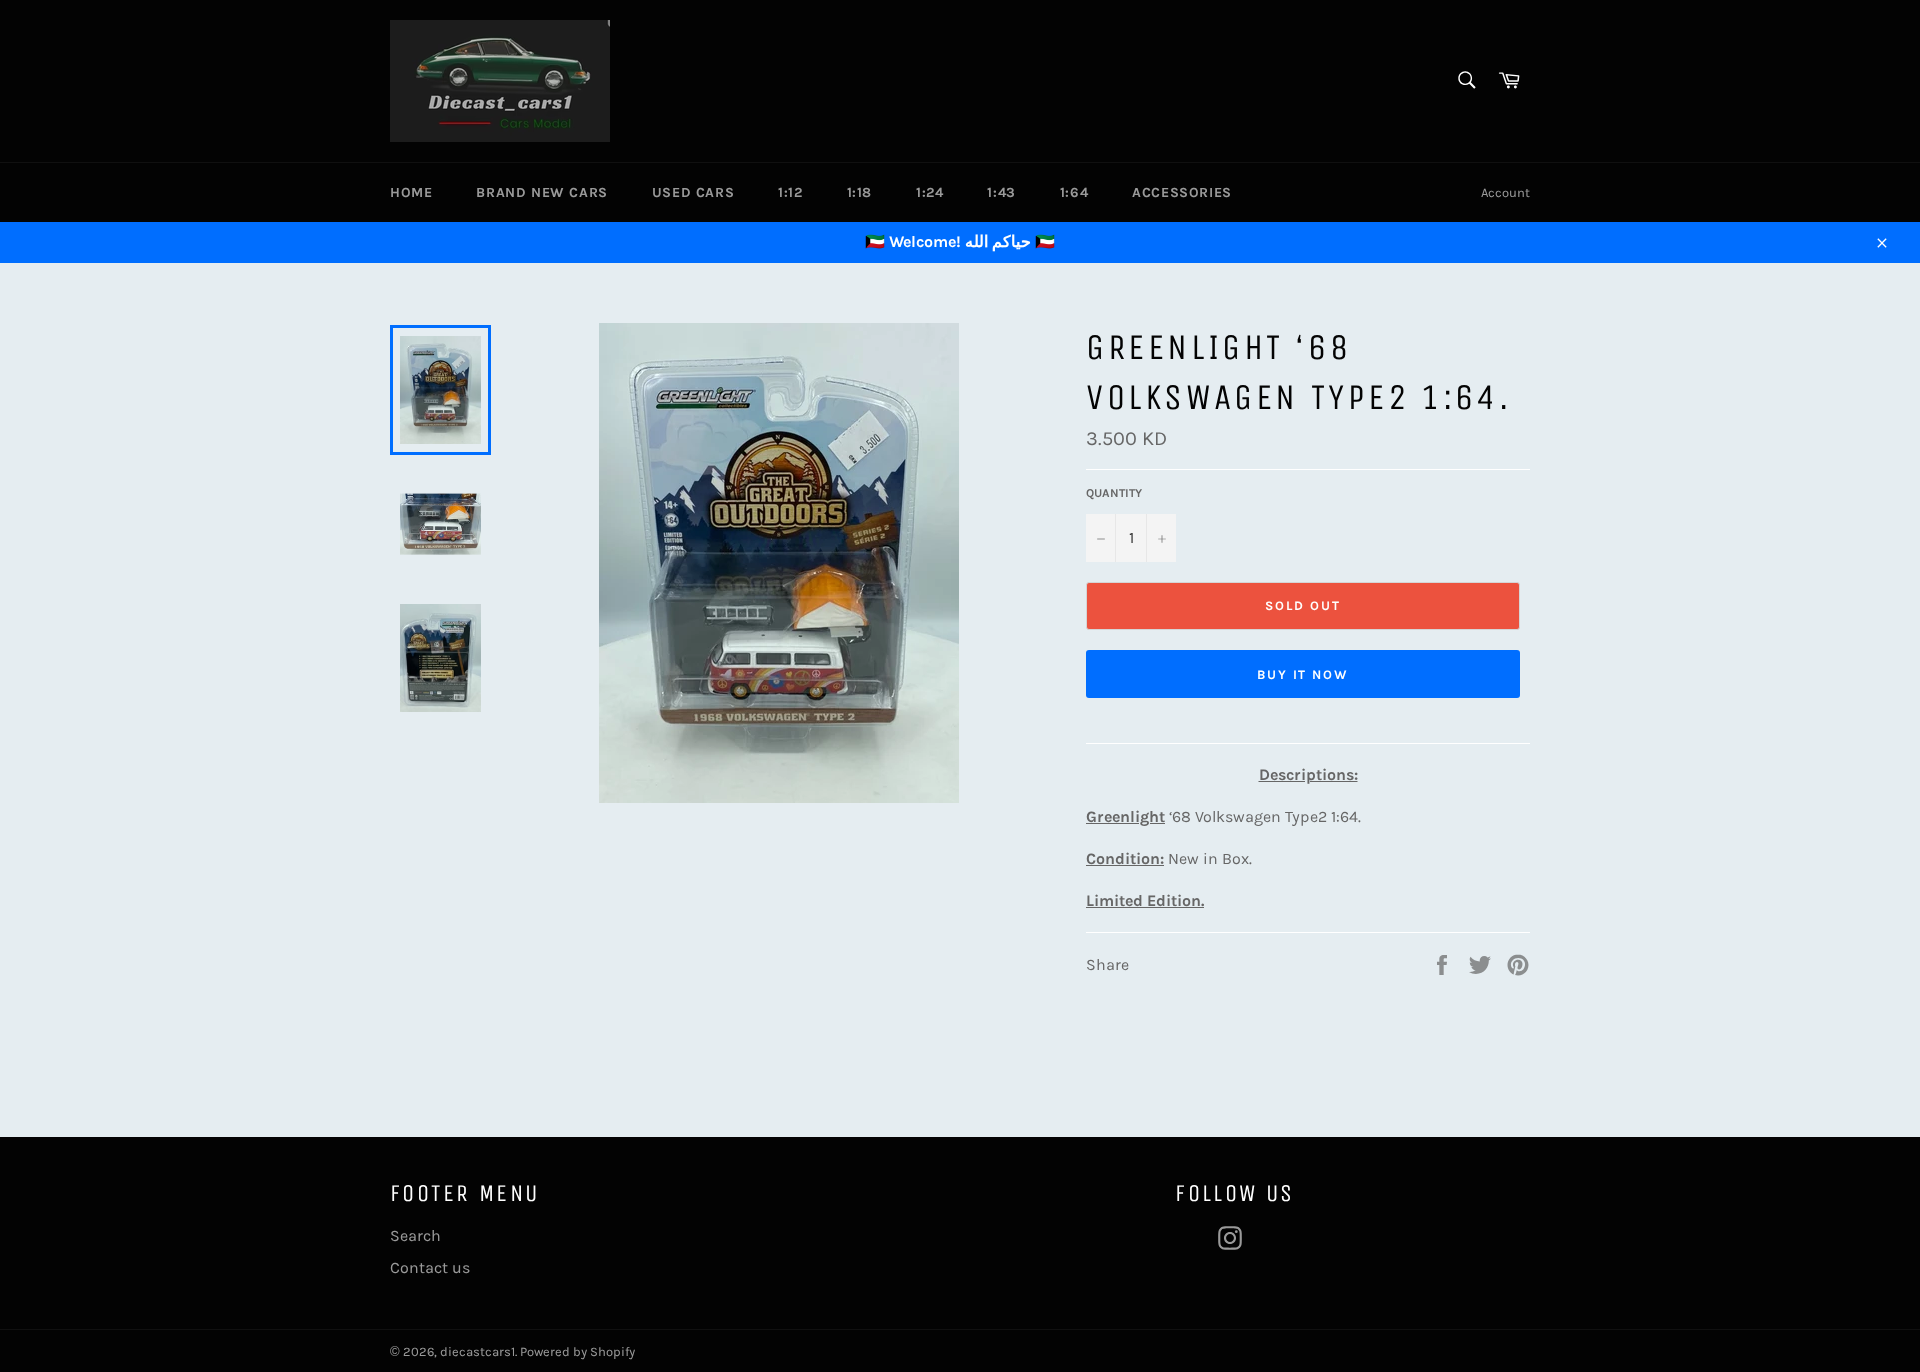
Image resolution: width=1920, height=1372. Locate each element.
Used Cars (693, 192)
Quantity (1114, 493)
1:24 (929, 192)
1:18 (859, 192)
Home (411, 192)
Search (415, 1235)
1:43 (1001, 192)
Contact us (430, 1267)
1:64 (1074, 192)
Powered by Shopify (577, 1351)
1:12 (790, 192)
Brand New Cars (541, 192)
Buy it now (1303, 674)
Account (1505, 192)
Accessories (1182, 192)
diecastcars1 (477, 1351)
